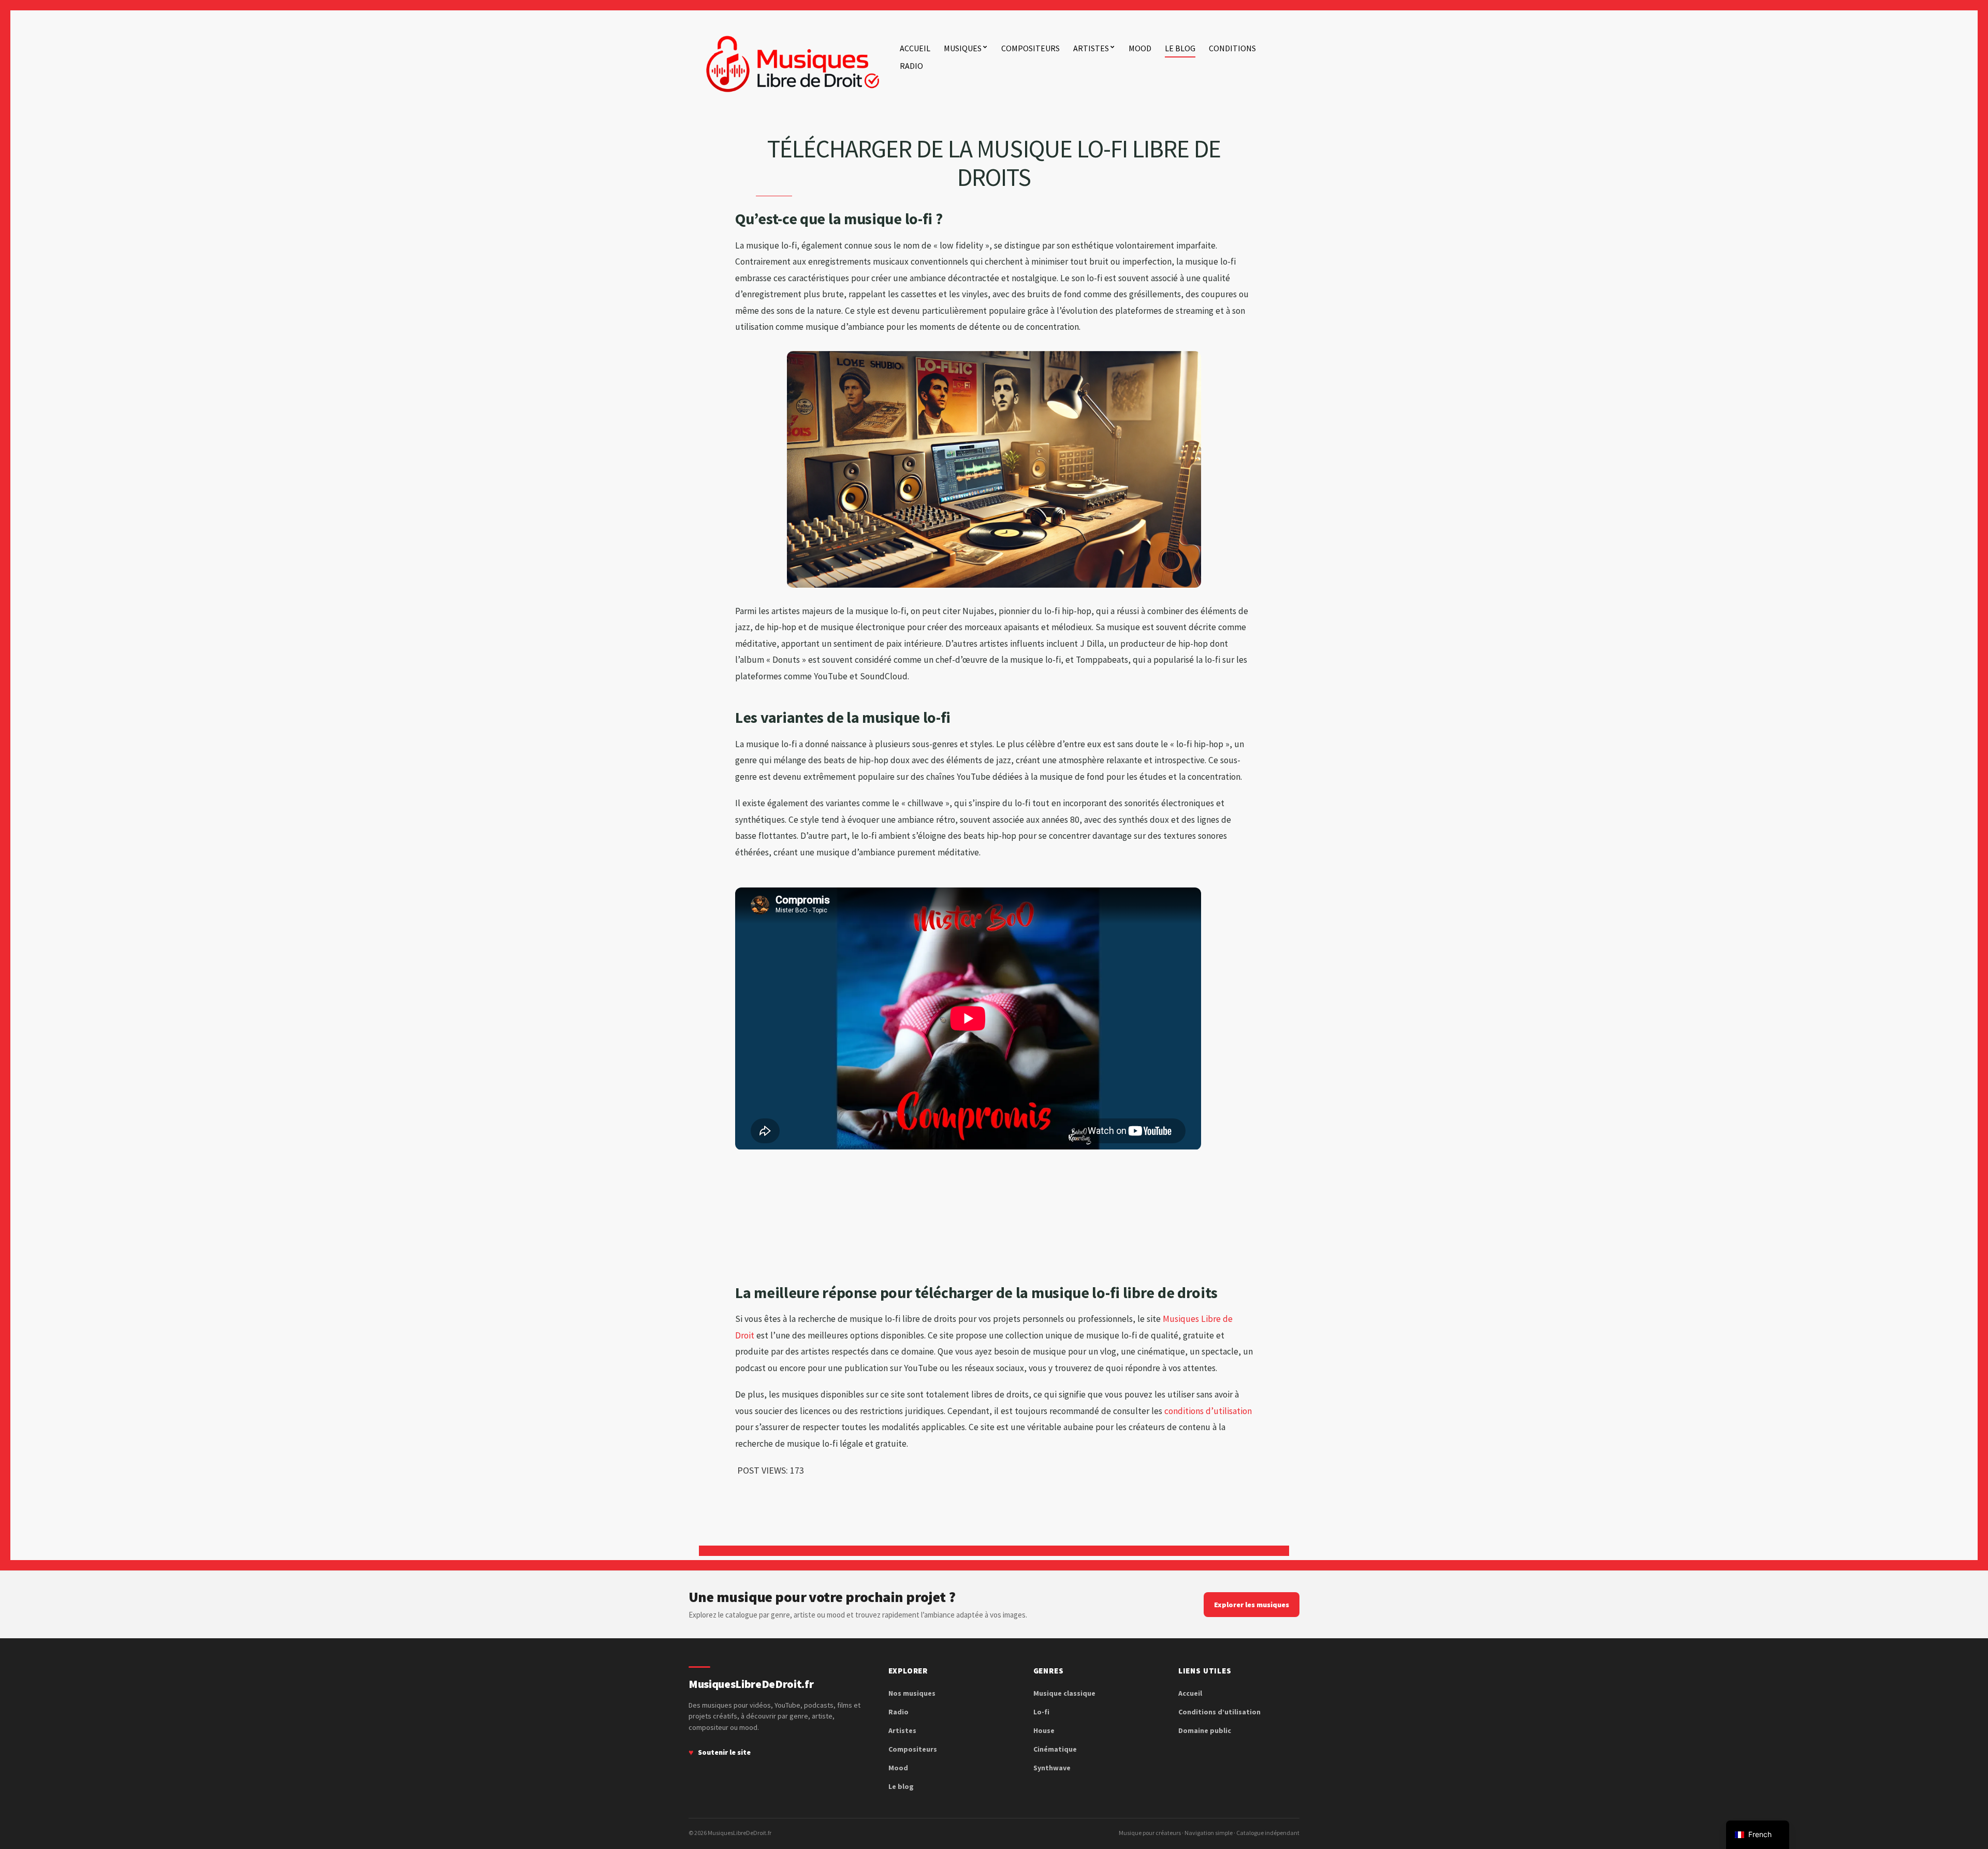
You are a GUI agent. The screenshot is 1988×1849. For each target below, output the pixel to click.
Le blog (1180, 48)
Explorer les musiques (1252, 1605)
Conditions (1232, 48)
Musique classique (1064, 1693)
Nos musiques (912, 1693)
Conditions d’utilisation (1219, 1712)
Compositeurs (1030, 48)
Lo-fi (1041, 1712)
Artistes (1091, 48)
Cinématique (1055, 1749)
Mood (1140, 48)
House (1044, 1730)
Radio (911, 66)
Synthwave (1052, 1768)
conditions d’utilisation (1208, 1411)
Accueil (915, 48)
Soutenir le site (724, 1752)
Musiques (963, 48)
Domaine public (1205, 1730)
